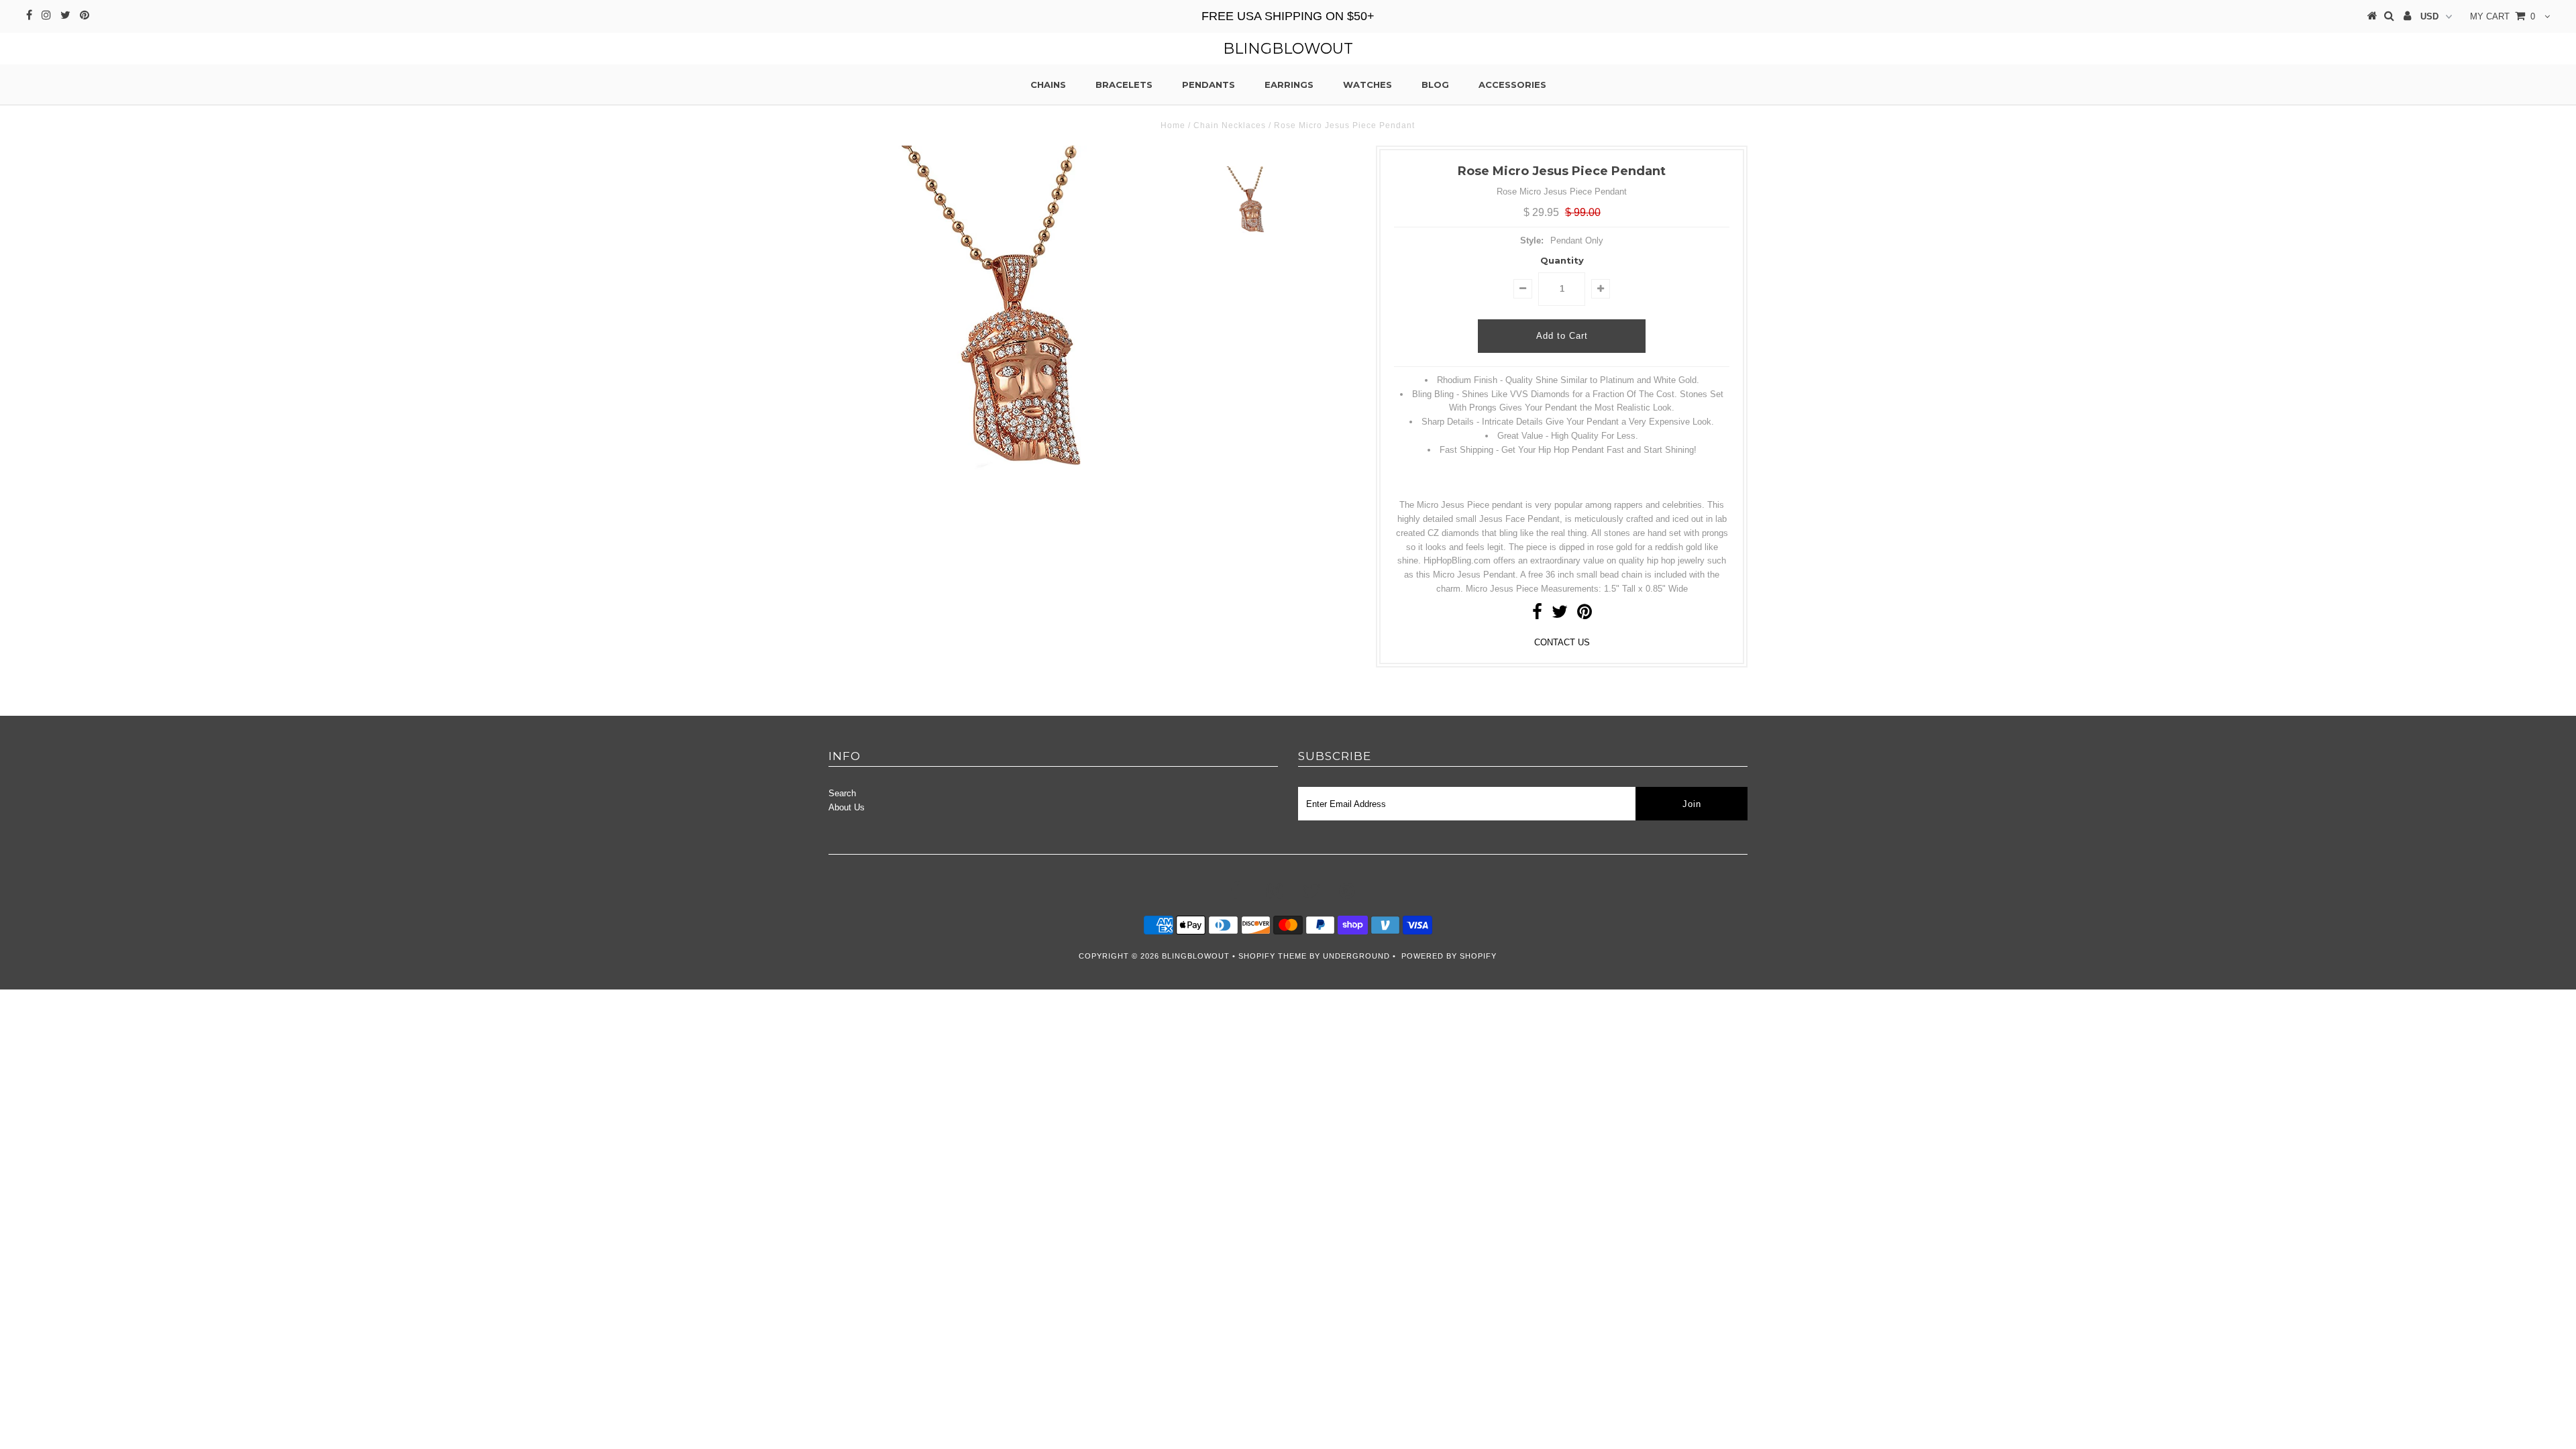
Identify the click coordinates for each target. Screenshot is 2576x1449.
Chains (1048, 85)
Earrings (1289, 85)
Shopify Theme (1273, 956)
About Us (847, 807)
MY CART (2503, 16)
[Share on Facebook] (1537, 615)
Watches (1367, 85)
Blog (1435, 85)
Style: (1532, 240)
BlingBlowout (1288, 49)
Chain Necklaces (1230, 125)
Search (842, 793)
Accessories (1512, 85)
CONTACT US (1562, 642)
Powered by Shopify (1449, 956)
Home (1173, 125)
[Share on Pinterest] (1585, 615)
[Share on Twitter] (1560, 615)
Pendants (1209, 85)
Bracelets (1124, 85)
